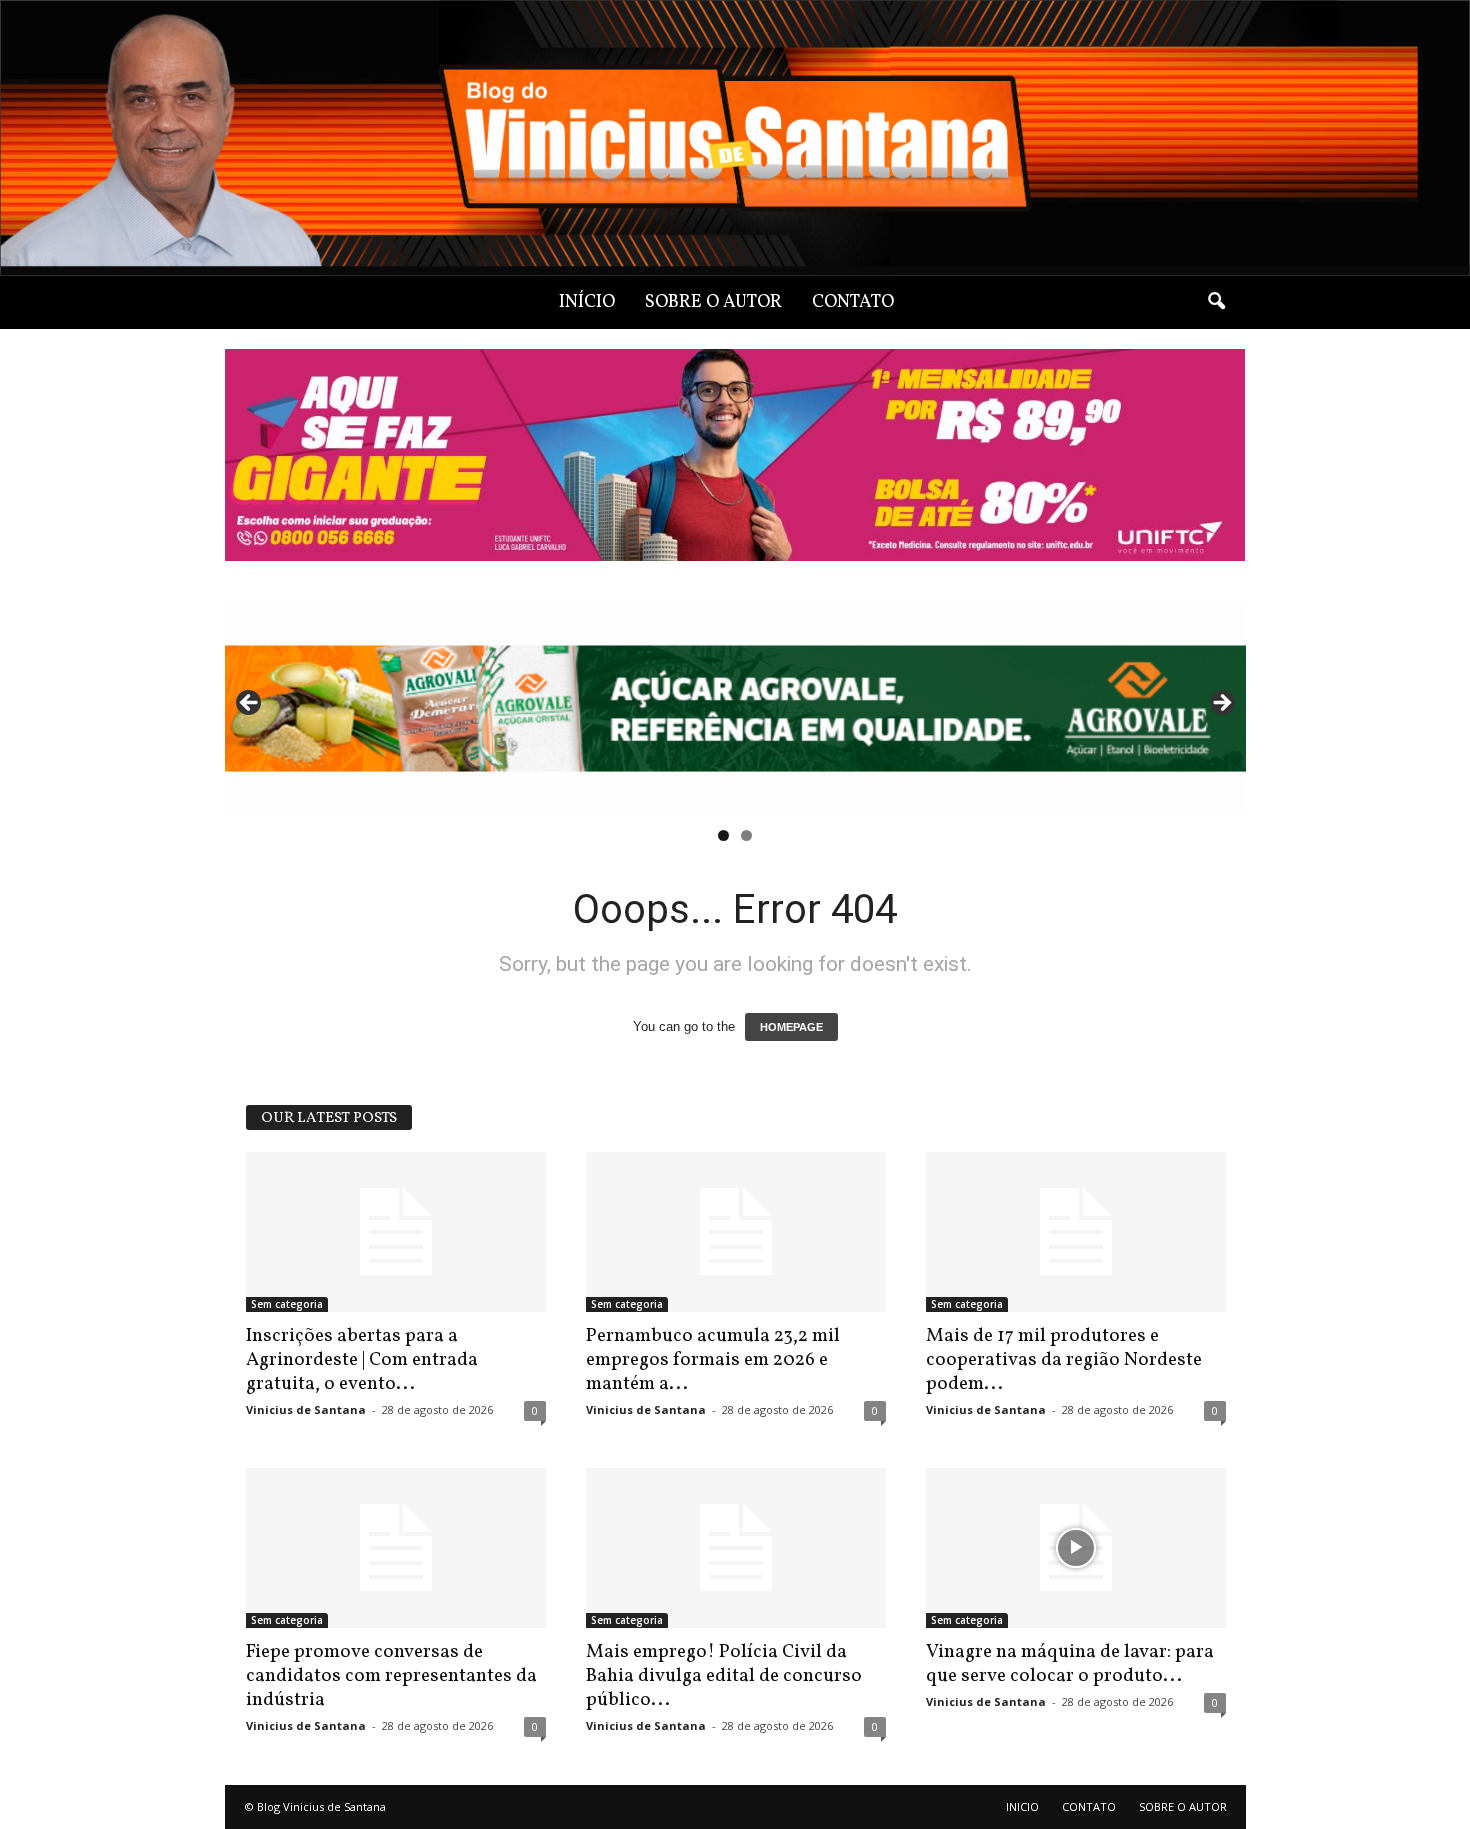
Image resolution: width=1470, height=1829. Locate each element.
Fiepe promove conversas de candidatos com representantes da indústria (391, 1676)
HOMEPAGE (791, 1027)
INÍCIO (587, 302)
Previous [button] (250, 704)
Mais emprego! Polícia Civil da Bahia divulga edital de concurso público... (724, 1676)
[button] (1216, 302)
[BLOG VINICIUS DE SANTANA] (735, 138)
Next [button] (1221, 704)
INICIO (1022, 1806)
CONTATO (853, 302)
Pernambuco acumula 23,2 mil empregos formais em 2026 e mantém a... (713, 1360)
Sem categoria (287, 1304)
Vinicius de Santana (306, 1409)
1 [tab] (723, 835)
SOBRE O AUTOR (713, 302)
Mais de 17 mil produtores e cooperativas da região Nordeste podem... (1064, 1360)
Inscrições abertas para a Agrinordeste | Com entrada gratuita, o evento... (362, 1360)
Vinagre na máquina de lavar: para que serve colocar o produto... (1070, 1664)
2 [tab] (746, 835)
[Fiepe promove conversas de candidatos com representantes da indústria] (396, 1548)
